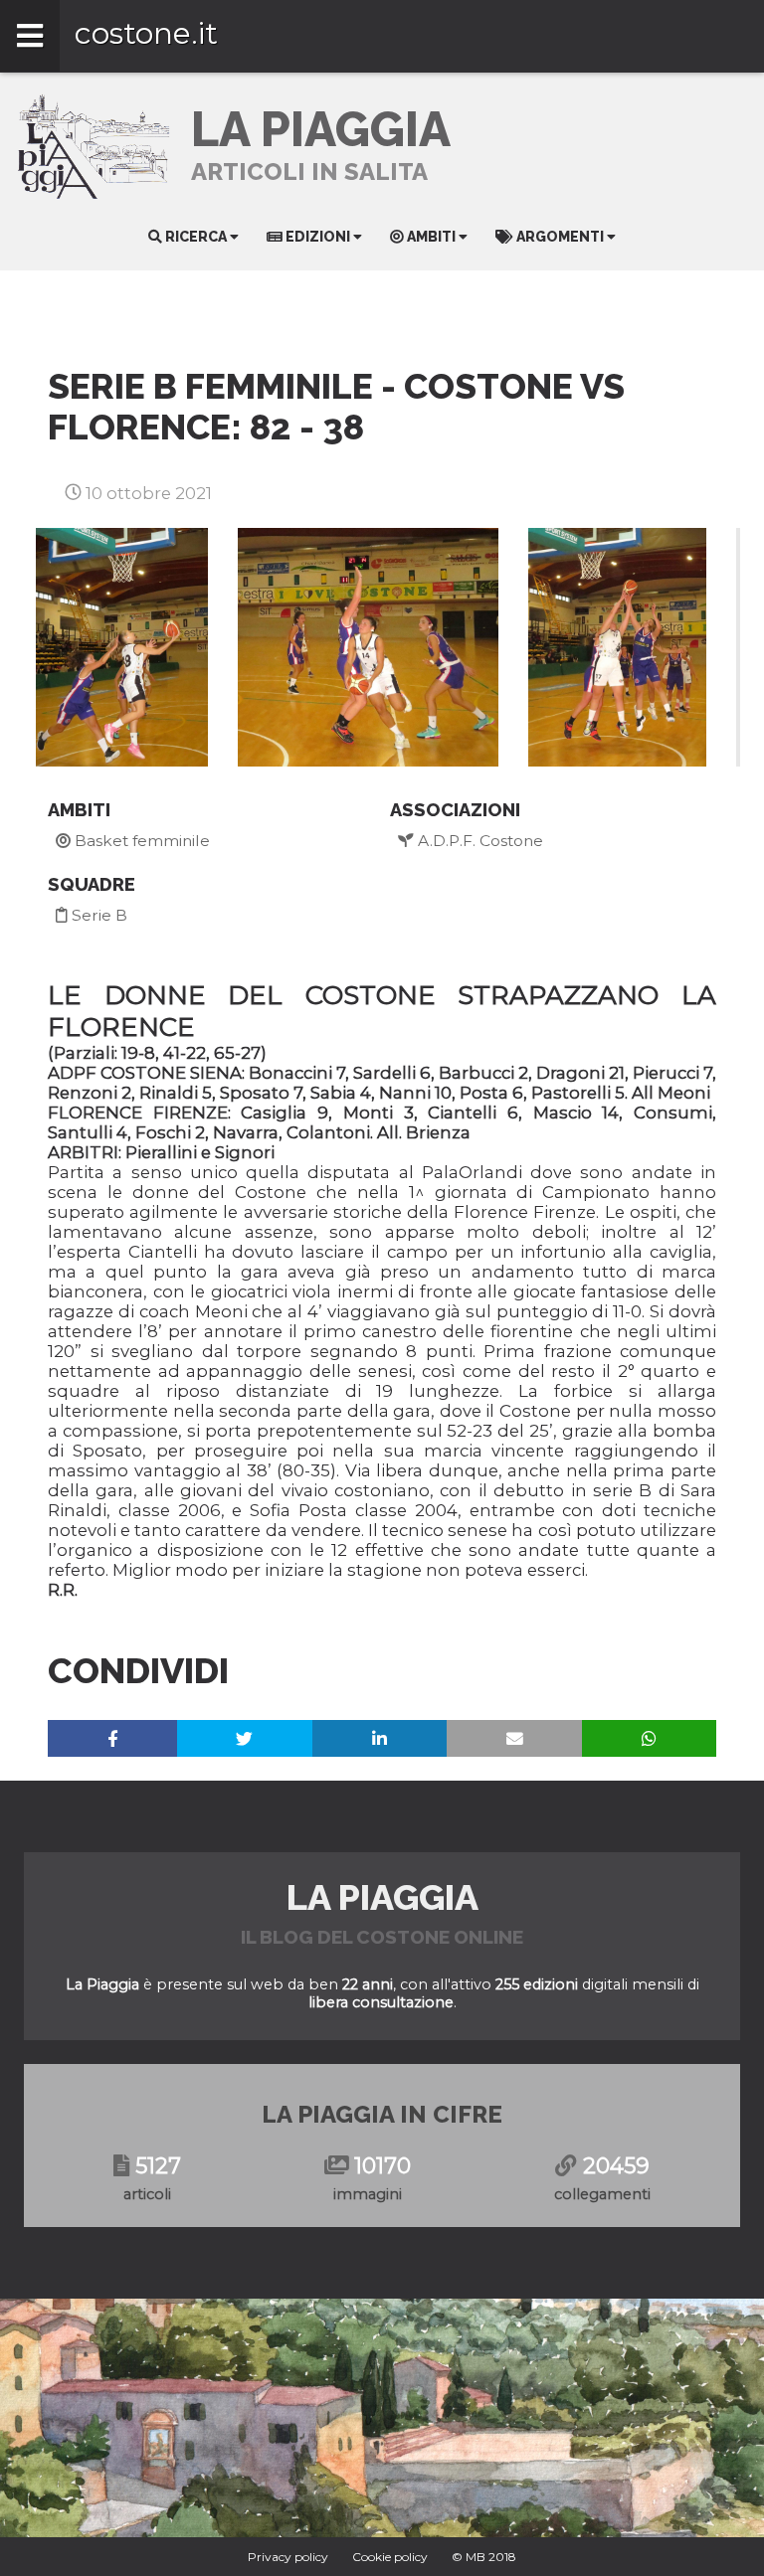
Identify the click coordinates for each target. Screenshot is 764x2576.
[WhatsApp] (649, 1738)
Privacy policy (288, 2557)
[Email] (515, 1738)
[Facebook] (112, 1738)
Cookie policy (390, 2557)
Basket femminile (140, 841)
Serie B (97, 915)
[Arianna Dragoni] (368, 647)
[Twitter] (245, 1738)
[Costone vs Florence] (617, 647)
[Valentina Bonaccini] (122, 647)
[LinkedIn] (380, 1738)
